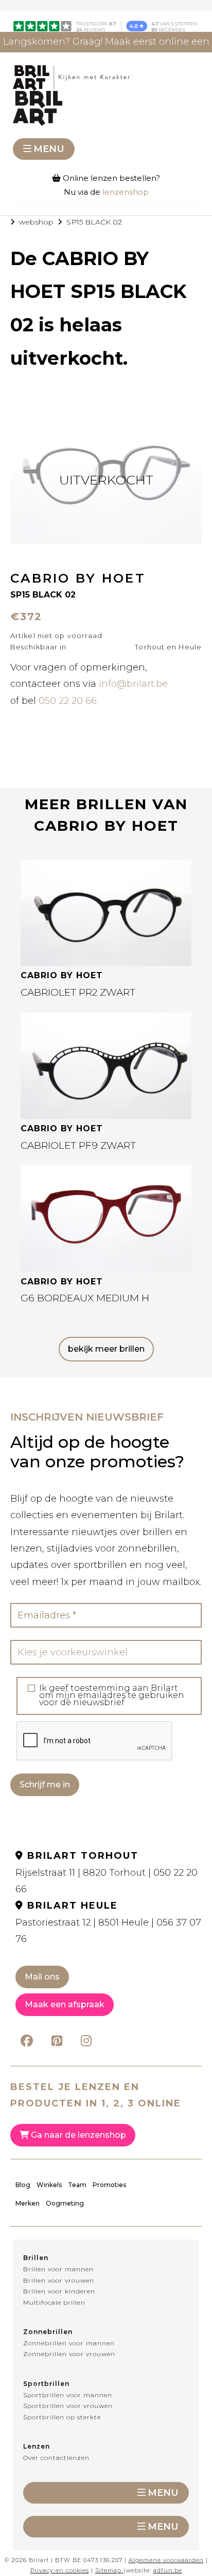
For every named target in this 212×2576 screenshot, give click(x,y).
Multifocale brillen (54, 2302)
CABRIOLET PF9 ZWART (78, 1145)
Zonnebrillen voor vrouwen (69, 2354)
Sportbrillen (46, 2384)
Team (77, 2185)
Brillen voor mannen (58, 2269)
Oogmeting (65, 2203)
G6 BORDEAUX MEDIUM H (85, 1298)
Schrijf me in (45, 1785)
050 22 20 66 (68, 701)
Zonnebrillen (48, 2332)
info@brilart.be (133, 684)
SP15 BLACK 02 (94, 222)
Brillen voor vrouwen (59, 2280)
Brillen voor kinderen (59, 2291)
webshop (36, 222)
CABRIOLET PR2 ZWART (78, 992)
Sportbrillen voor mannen (68, 2395)
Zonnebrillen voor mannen (69, 2343)
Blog (23, 2185)
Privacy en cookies (60, 2570)
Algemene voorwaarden (166, 2560)
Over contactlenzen (56, 2458)
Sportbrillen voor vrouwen (68, 2406)
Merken (28, 2203)
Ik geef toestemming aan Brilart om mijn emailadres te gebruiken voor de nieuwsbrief (112, 1695)
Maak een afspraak (65, 2004)
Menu (49, 149)
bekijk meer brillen (106, 1349)
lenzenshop (126, 192)
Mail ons (42, 1977)
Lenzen (37, 2446)
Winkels (49, 2185)
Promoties (109, 2185)
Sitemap (108, 2570)
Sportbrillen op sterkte (62, 2417)
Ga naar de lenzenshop (77, 2135)
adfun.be (168, 2570)
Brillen (36, 2258)
